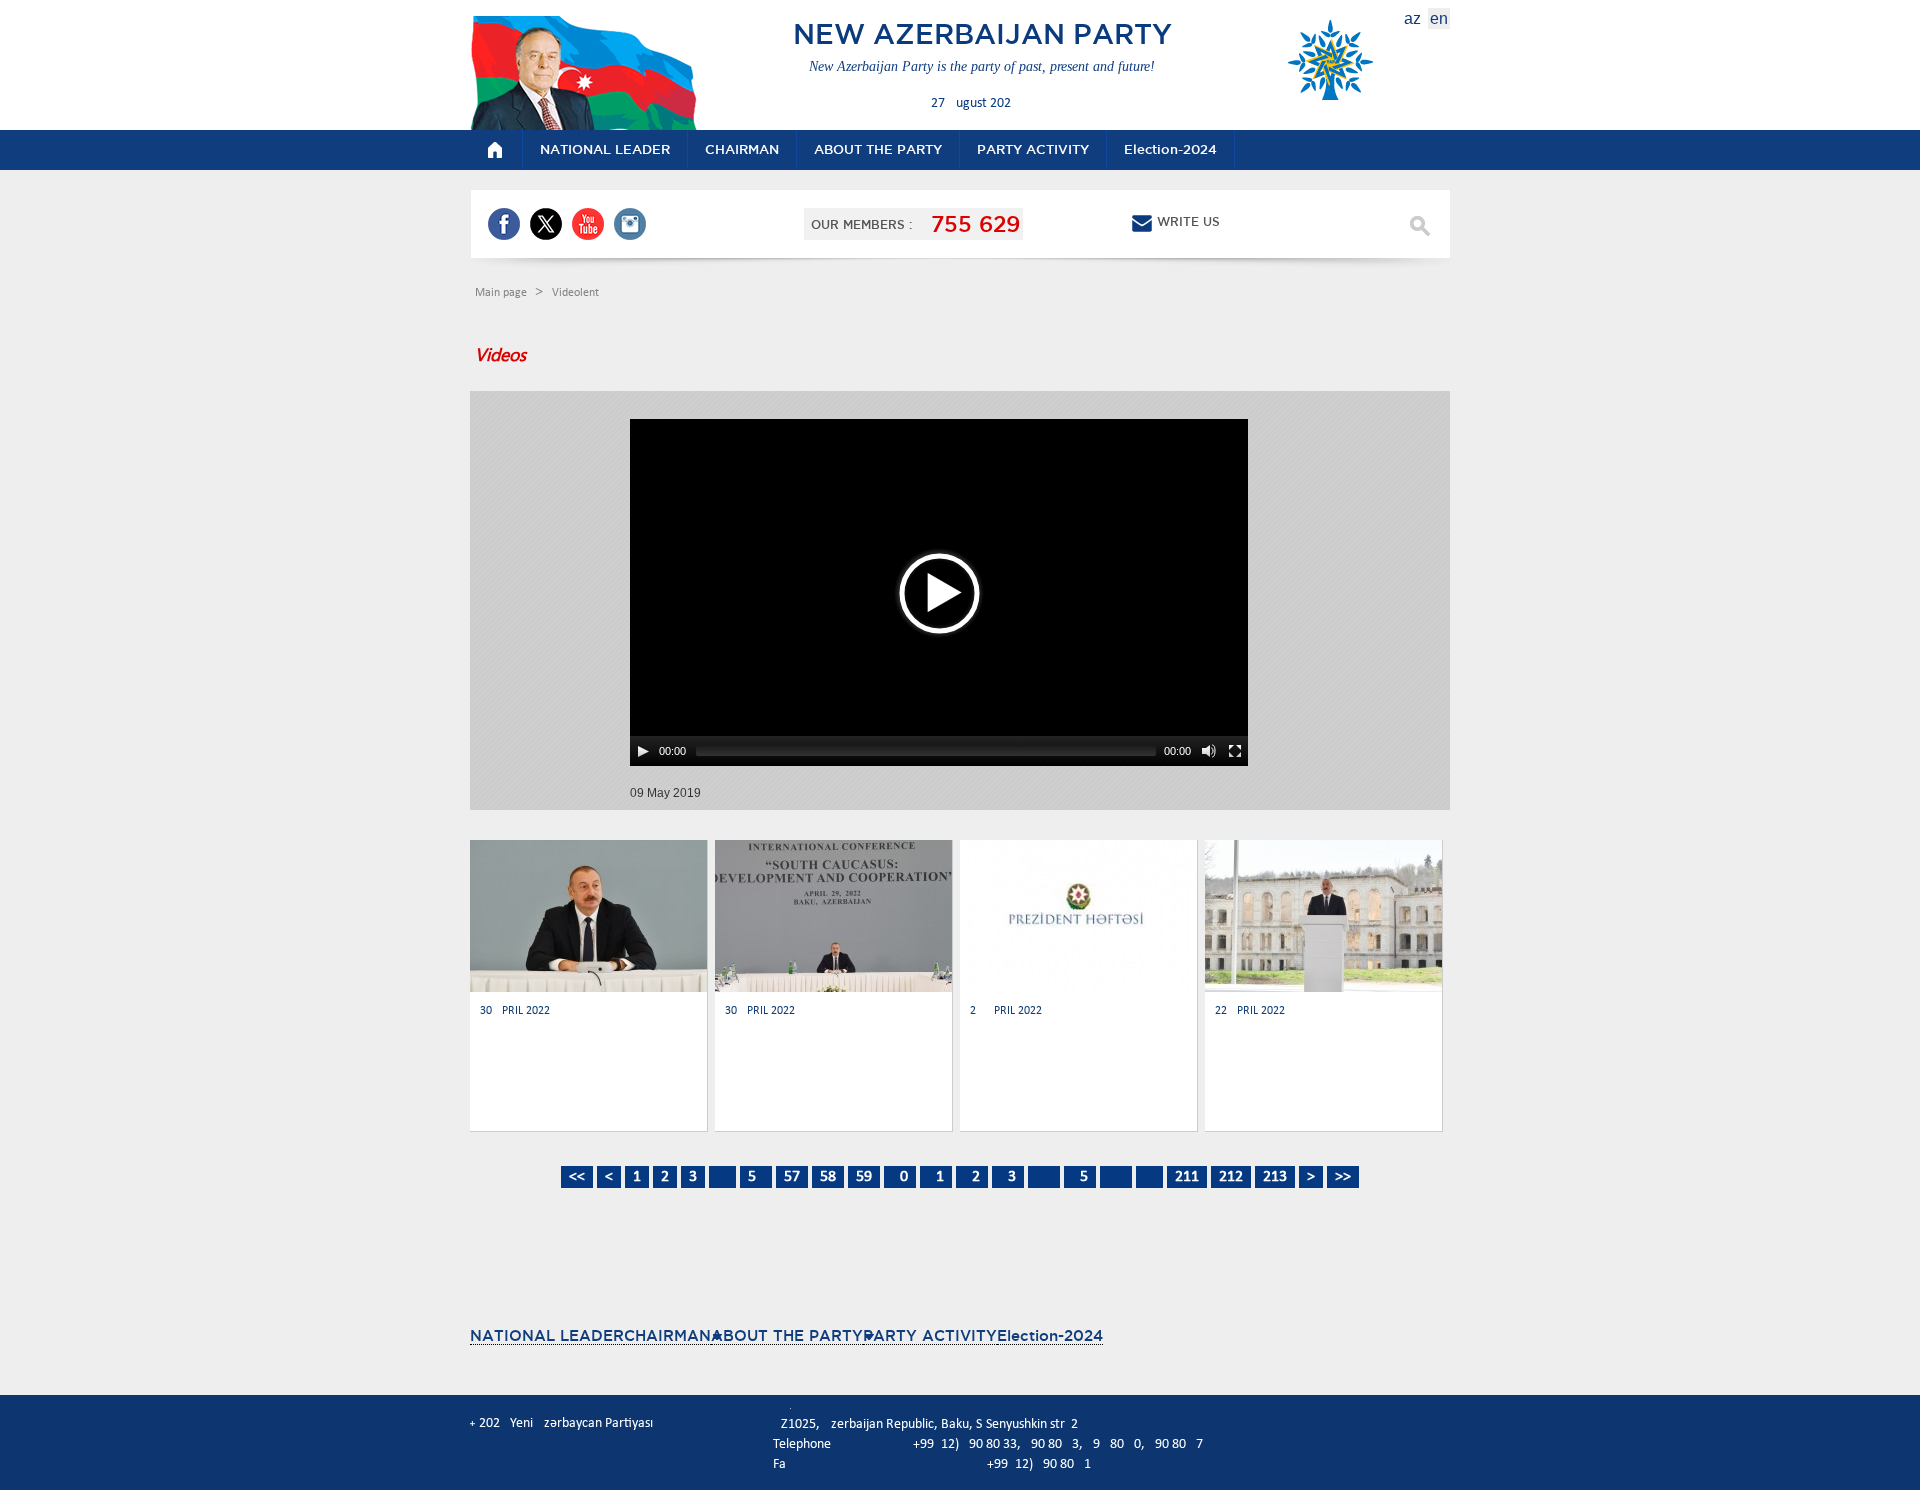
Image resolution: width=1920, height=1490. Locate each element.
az (1412, 18)
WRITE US (1188, 221)
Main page (502, 293)
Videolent (575, 293)
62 (972, 1177)
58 (828, 1177)
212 (1231, 1177)
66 (1116, 1177)
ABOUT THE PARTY (787, 1335)
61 (936, 1177)
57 (792, 1177)
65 (1080, 1177)
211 (1187, 1177)
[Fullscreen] (1235, 751)
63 (1008, 1177)
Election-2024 (1050, 1335)
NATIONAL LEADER (547, 1335)
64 (1044, 1177)
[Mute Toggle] (1209, 751)
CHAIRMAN (667, 1335)
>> (1343, 1177)
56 (756, 1177)
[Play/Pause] (643, 751)
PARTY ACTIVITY (930, 1335)
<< (577, 1177)
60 (900, 1177)
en (1439, 18)
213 (1275, 1177)
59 (864, 1177)
